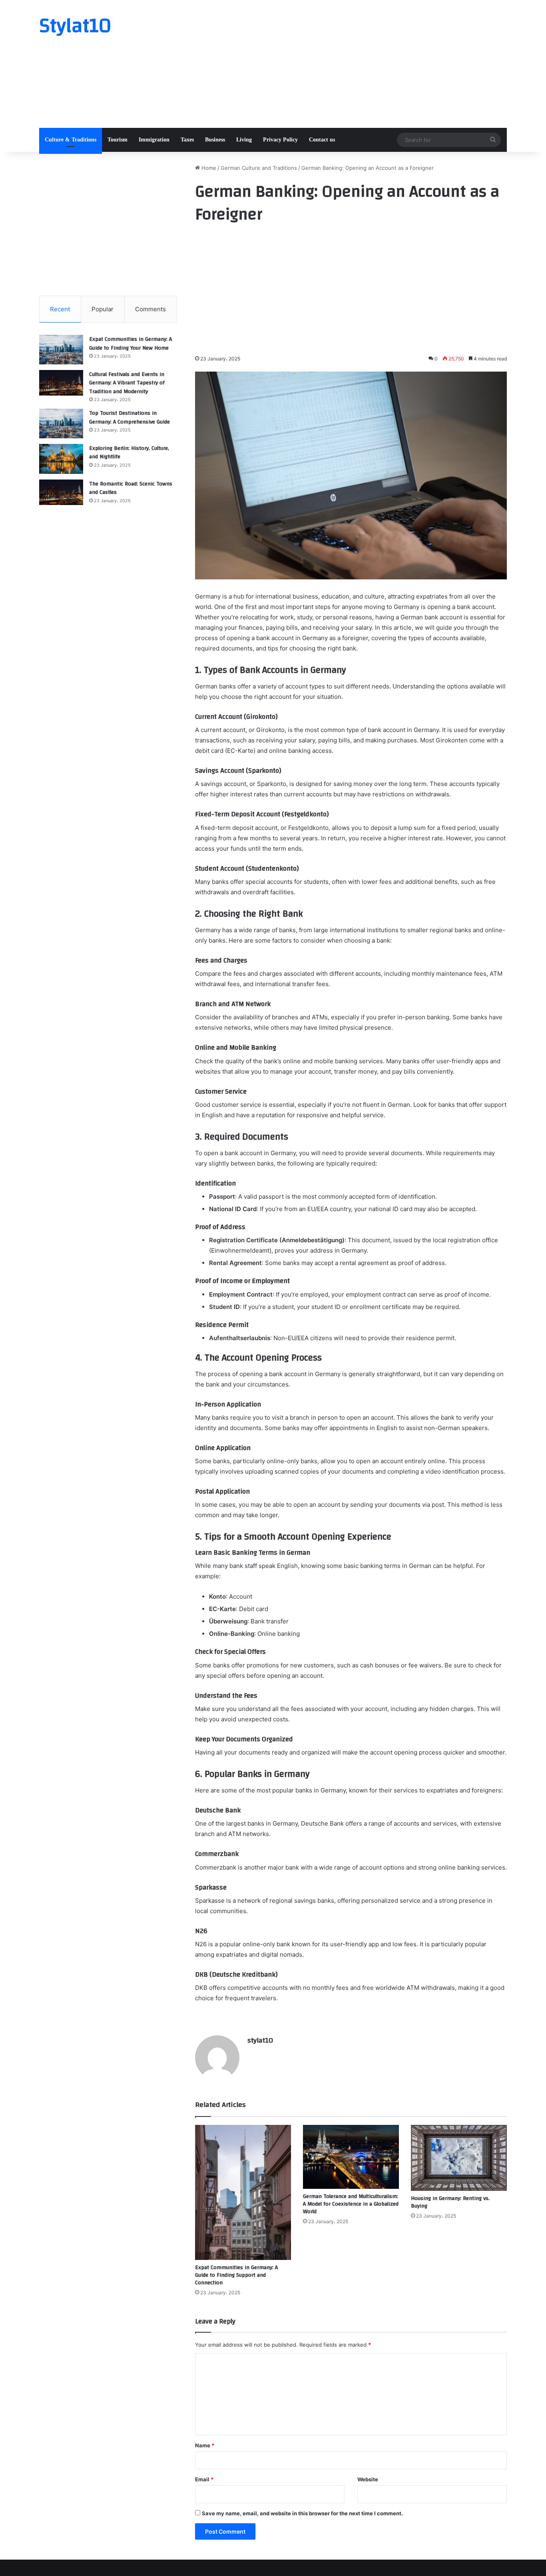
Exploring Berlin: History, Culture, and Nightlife (129, 453)
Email (204, 2479)
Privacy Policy (280, 140)
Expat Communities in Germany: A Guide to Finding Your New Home (131, 344)
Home (208, 168)
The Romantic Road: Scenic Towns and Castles (131, 488)
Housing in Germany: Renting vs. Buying (450, 2202)
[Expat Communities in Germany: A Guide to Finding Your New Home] (61, 350)
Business (215, 140)
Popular (103, 309)
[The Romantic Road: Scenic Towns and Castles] (61, 492)
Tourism (118, 140)
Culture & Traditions (71, 140)
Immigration (154, 140)
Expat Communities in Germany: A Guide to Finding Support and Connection (236, 2275)
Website (368, 2479)
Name (205, 2445)
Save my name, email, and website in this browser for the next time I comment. (302, 2513)
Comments (150, 309)
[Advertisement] (353, 64)
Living (244, 140)
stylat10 (260, 2040)
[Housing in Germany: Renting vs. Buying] (459, 2158)
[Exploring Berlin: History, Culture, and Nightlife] (61, 459)
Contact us (322, 140)
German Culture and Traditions (259, 168)
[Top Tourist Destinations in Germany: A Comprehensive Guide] (61, 424)
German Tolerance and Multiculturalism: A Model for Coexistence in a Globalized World (351, 2204)
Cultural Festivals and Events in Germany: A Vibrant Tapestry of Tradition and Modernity (127, 383)
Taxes (187, 140)
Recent (60, 309)
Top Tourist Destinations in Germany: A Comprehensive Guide (130, 418)
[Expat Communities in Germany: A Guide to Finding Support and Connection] (243, 2192)
